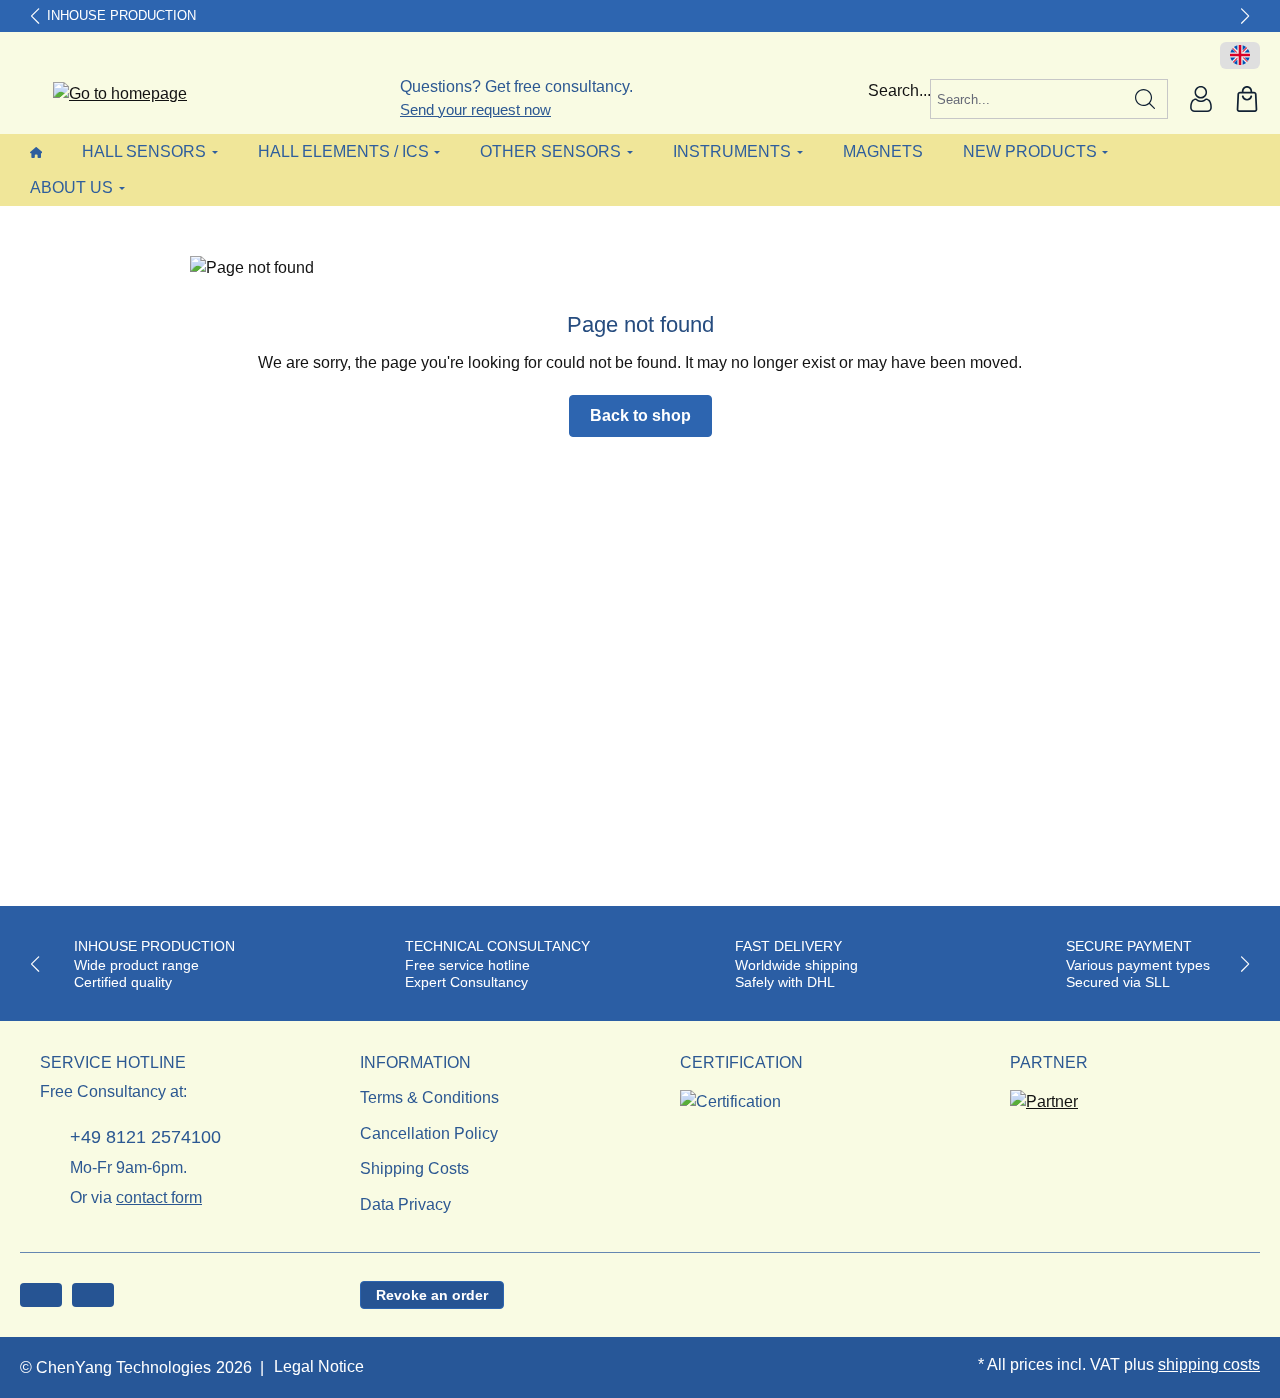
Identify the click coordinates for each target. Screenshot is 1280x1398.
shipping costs (1209, 1364)
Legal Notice (319, 1366)
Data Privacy (405, 1204)
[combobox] (1027, 99)
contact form (159, 1197)
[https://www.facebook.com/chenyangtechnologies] (41, 1295)
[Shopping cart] (1247, 99)
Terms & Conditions (429, 1097)
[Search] (1145, 99)
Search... (899, 90)
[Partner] (1044, 1095)
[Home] (36, 151)
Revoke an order (432, 1295)
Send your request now (475, 109)
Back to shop (640, 415)
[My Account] (1201, 99)
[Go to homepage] (107, 94)
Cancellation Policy (429, 1133)
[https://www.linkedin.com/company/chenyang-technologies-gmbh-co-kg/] (93, 1295)
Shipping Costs (414, 1168)
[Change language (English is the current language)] (1240, 56)
